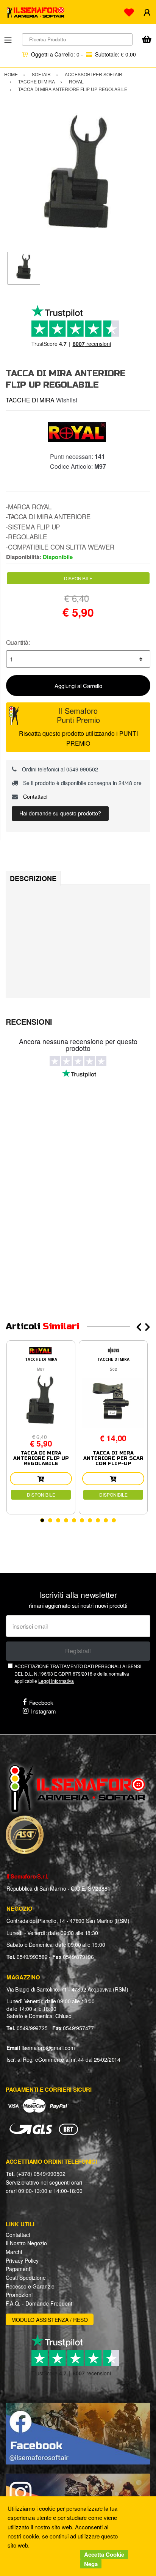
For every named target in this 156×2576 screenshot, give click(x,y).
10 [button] (114, 1520)
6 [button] (82, 1520)
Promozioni (19, 2295)
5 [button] (74, 1520)
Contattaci (34, 796)
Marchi (14, 2252)
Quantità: (18, 642)
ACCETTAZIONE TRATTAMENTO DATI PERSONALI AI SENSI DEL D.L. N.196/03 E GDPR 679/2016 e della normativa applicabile (78, 1673)
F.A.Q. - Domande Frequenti (40, 2303)
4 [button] (66, 1520)
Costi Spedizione (26, 2278)
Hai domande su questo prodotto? (60, 813)
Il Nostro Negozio (26, 2243)
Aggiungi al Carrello (78, 686)
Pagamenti (19, 2269)
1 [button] (42, 1520)
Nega (91, 2564)
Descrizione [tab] (33, 878)
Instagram (44, 1711)
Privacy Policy (22, 2260)
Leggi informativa (56, 1681)
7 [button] (90, 1520)
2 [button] (50, 1520)
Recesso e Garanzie (30, 2286)
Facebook (41, 1702)
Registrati (78, 1651)
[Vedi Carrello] (147, 40)
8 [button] (98, 1520)
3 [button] (58, 1520)
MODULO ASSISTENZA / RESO (50, 2320)
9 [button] (106, 1520)
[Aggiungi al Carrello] (41, 1479)
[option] (78, 179)
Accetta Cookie (104, 2554)
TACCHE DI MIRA (30, 400)
